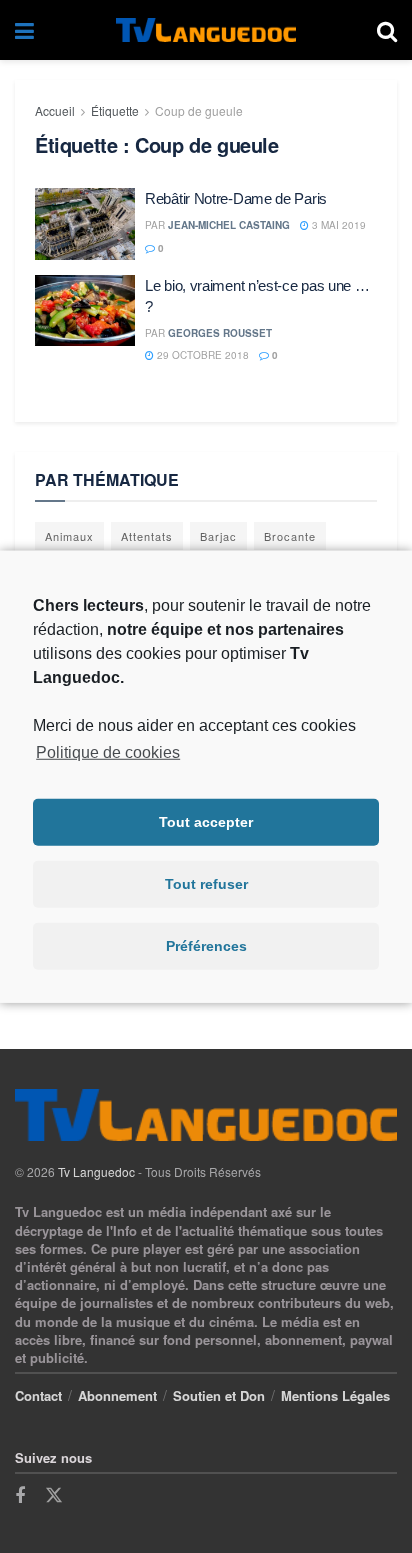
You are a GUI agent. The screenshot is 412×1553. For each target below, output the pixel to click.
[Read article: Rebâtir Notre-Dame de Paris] (85, 224)
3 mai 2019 (337, 225)
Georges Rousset (220, 333)
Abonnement (117, 1395)
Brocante (290, 536)
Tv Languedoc (96, 1171)
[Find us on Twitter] (54, 1495)
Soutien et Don (219, 1395)
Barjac (218, 536)
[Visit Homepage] (206, 30)
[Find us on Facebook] (20, 1496)
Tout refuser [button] (206, 884)
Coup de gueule (199, 110)
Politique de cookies (108, 751)
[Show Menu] (24, 30)
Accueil (55, 110)
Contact (38, 1395)
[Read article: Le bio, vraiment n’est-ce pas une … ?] (85, 311)
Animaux (69, 536)
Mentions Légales (335, 1395)
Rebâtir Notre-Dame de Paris (236, 198)
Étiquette (115, 110)
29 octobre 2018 (201, 355)
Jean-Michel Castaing (229, 225)
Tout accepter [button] (206, 822)
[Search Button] (387, 30)
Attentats (147, 536)
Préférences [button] (206, 946)
